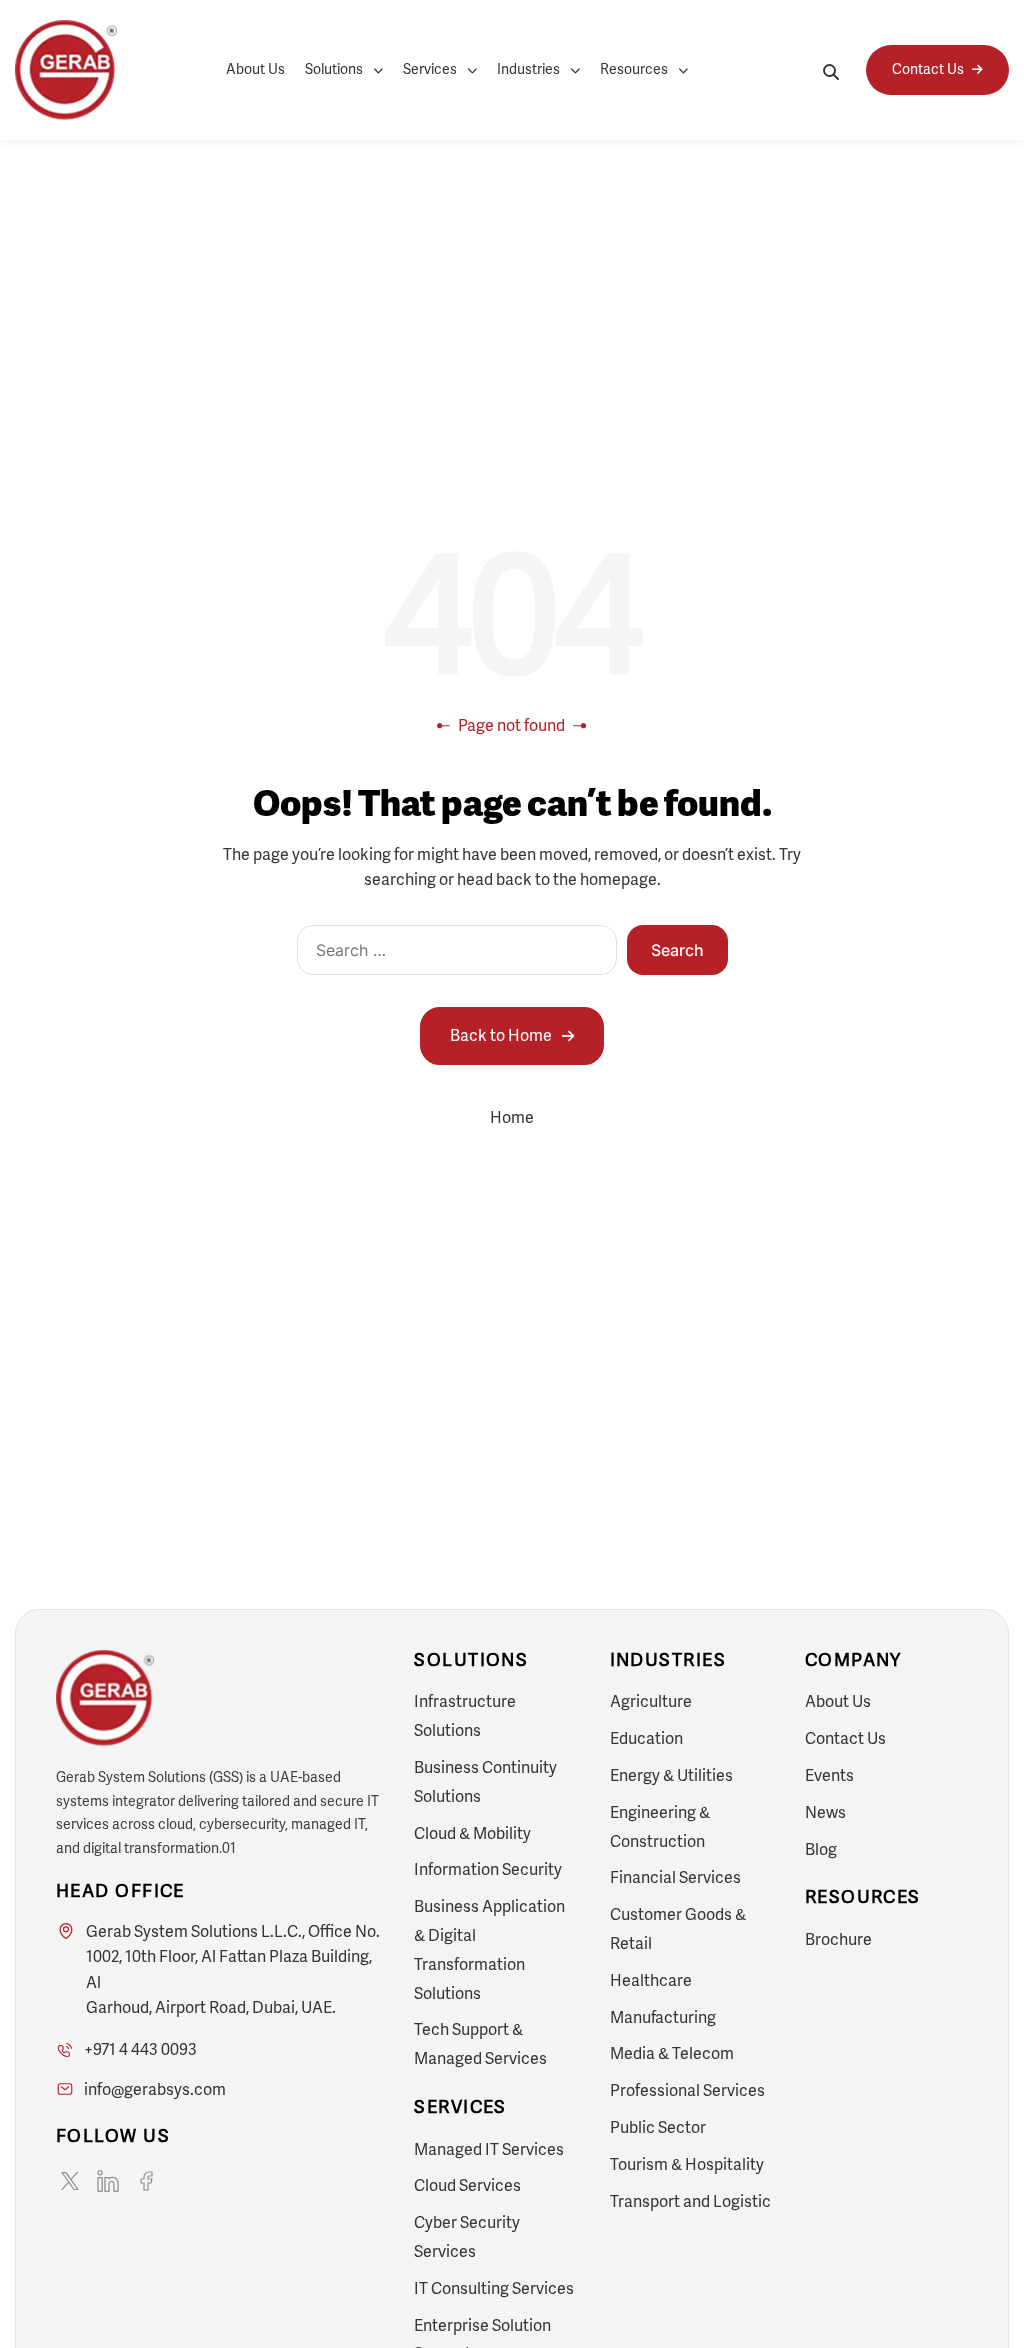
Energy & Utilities (671, 1775)
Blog (821, 1849)
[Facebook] (146, 2181)
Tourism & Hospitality (687, 2164)
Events (829, 1775)
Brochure (838, 1939)
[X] (70, 2181)
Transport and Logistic (690, 2201)
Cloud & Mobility (472, 1833)
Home (512, 1117)
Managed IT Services (489, 2149)
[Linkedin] (108, 2181)
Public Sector (658, 2127)
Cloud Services (467, 2185)
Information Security (488, 1869)
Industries (528, 69)
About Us (255, 69)
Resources (634, 69)
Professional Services (687, 2090)
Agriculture (651, 1701)
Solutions (334, 69)
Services (430, 69)
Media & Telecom (672, 2053)
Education (646, 1738)
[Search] (831, 70)
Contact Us (845, 1738)
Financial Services (675, 1877)
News (825, 1812)
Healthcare (651, 1980)
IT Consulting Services (494, 2288)
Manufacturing (663, 2017)
